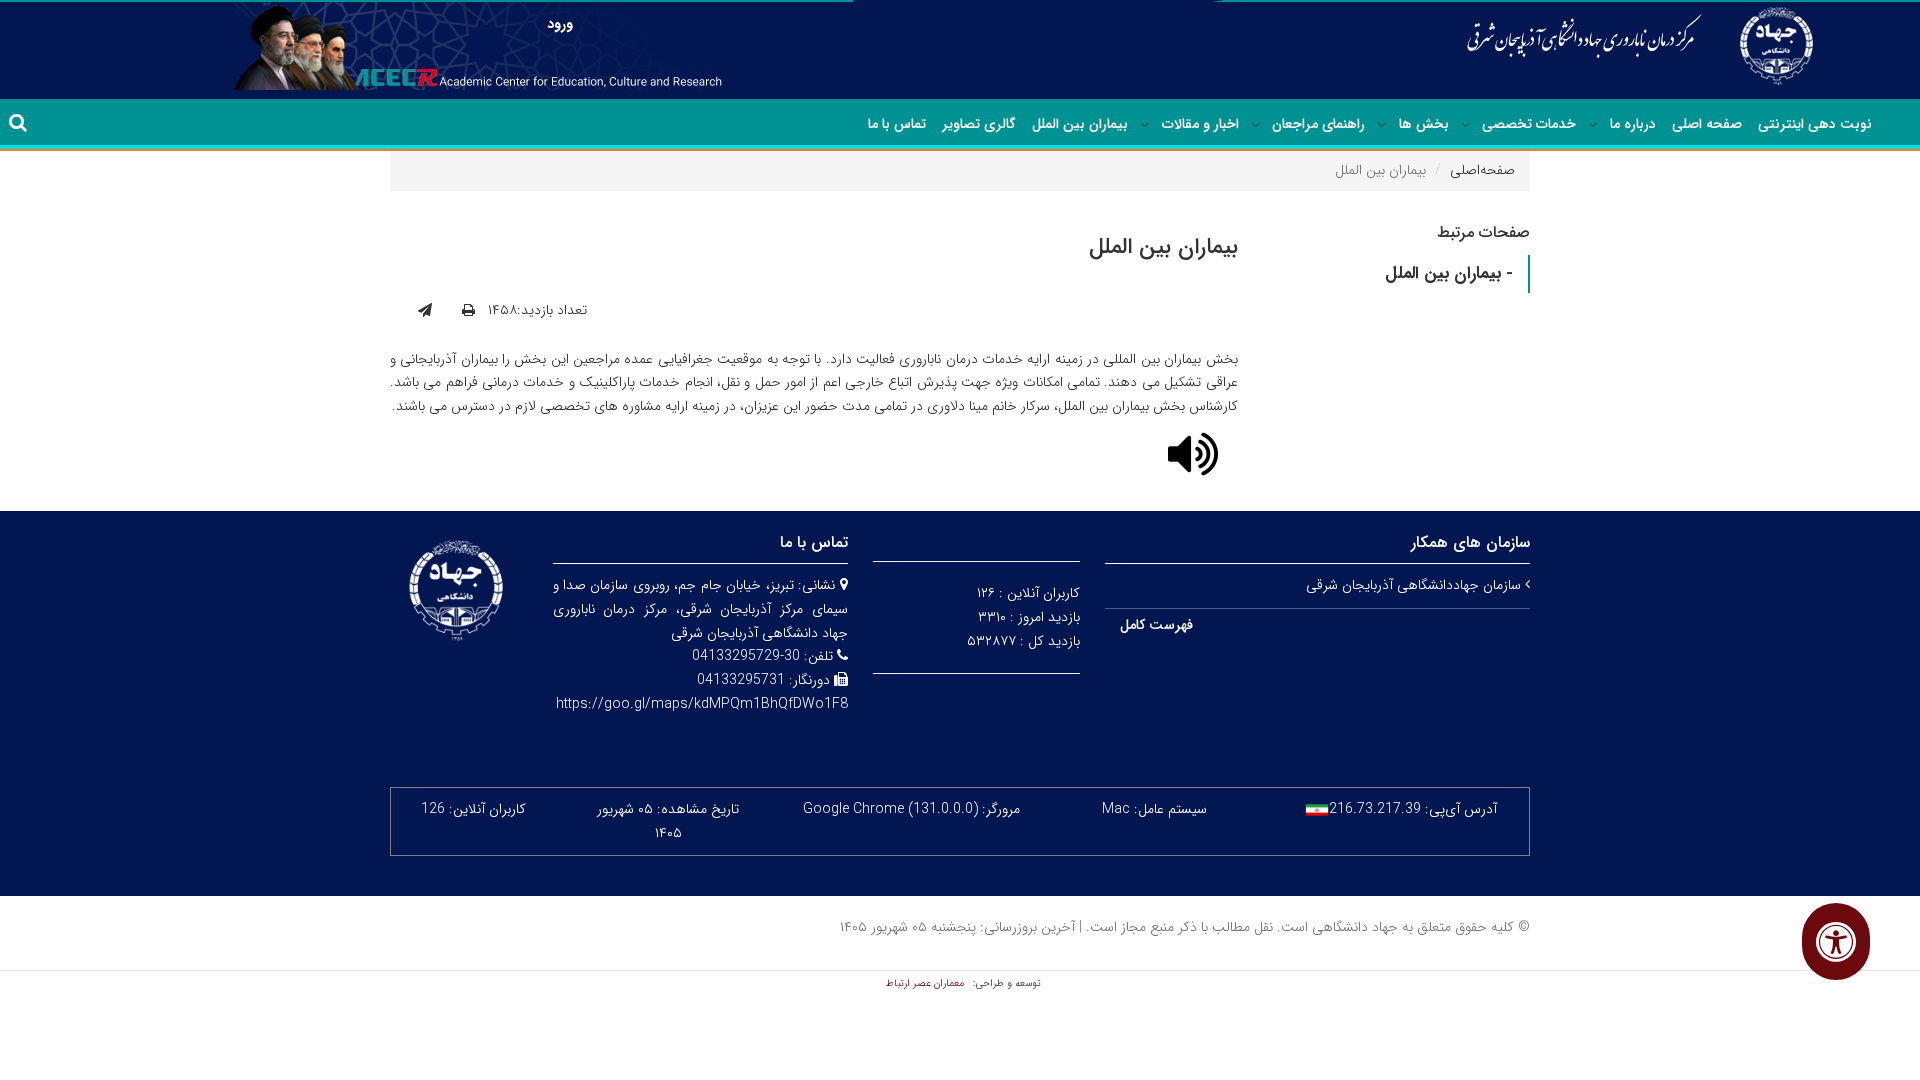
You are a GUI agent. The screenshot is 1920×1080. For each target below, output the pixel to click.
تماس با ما (897, 124)
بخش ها (1424, 124)
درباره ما (1633, 124)
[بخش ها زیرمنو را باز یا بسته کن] (1382, 125)
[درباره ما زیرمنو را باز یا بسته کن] (1593, 125)
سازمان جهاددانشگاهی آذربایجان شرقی (1415, 585)
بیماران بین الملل (1080, 124)
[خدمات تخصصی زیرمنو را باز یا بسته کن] (1466, 125)
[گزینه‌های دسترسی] (1836, 941)
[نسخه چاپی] (468, 311)
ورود (560, 24)
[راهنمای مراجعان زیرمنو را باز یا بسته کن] (1256, 125)
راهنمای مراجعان (1318, 124)
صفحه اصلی (1707, 124)
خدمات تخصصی (1529, 124)
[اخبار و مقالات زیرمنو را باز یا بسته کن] (1145, 125)
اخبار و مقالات (1200, 124)
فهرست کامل (1156, 625)
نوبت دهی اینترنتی (1815, 124)
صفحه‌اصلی (1482, 170)
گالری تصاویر (979, 124)
